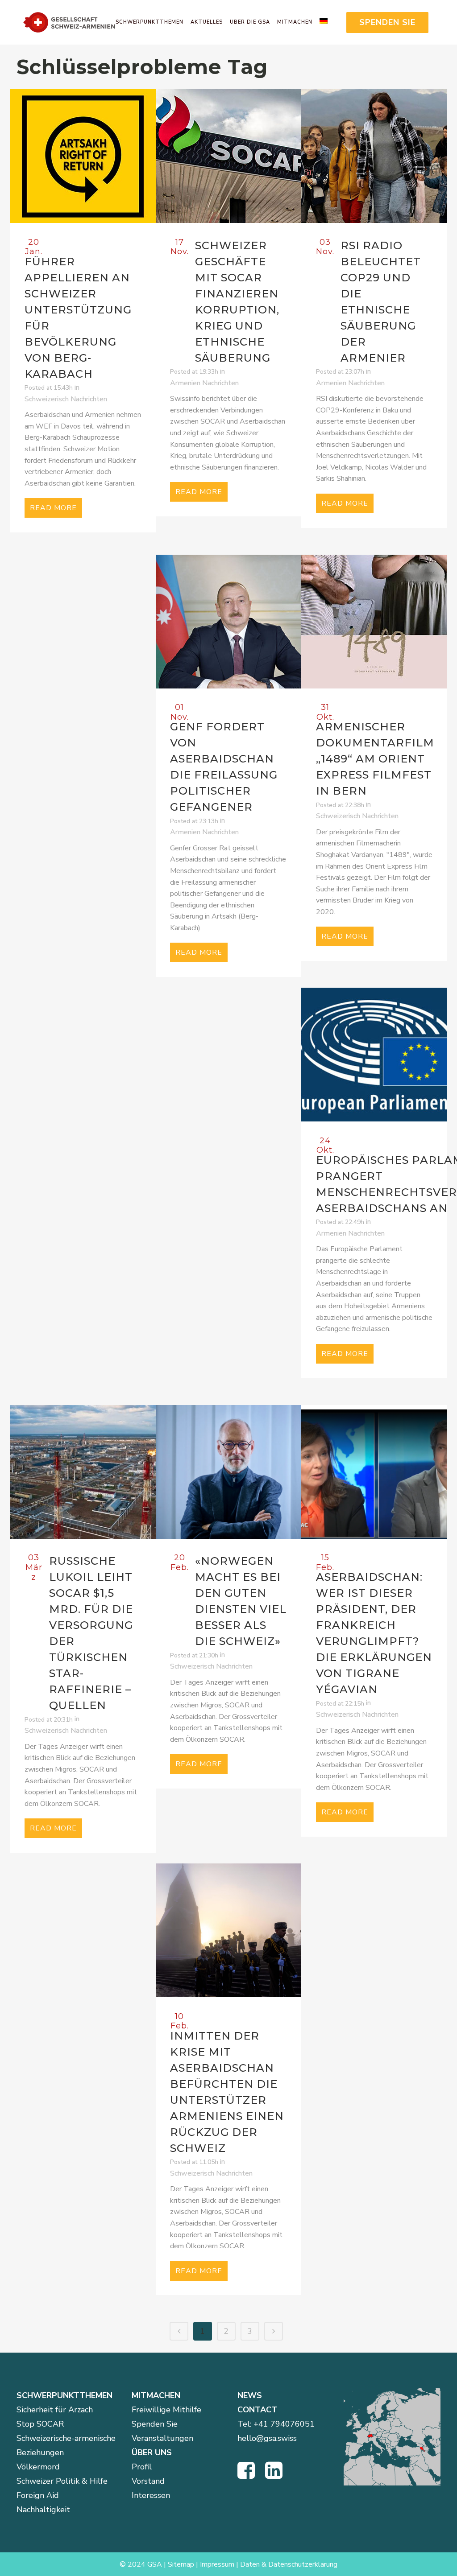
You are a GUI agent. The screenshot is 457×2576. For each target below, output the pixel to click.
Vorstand (148, 2481)
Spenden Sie (155, 2424)
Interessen (151, 2495)
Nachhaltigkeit (43, 2510)
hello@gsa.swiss (267, 2438)
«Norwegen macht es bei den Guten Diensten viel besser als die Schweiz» (241, 1601)
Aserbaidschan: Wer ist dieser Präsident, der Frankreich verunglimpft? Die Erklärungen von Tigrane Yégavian (374, 1633)
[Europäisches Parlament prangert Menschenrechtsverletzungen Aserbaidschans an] (374, 1055)
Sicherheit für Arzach (55, 2410)
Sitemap (181, 2564)
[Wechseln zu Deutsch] (327, 22)
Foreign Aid (38, 2495)
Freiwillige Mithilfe (166, 2410)
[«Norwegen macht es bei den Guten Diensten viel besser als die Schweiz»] (229, 1472)
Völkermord (38, 2467)
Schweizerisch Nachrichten (66, 399)
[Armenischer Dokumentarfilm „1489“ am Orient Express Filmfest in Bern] (374, 622)
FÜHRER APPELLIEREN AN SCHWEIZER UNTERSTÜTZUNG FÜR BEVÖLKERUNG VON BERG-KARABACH (78, 318)
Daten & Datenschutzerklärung (289, 2564)
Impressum (217, 2564)
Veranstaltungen (162, 2438)
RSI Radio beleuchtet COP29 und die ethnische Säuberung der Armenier (381, 302)
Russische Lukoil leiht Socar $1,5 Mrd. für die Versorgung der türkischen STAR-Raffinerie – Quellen (91, 1633)
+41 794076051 (284, 2424)
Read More (53, 508)
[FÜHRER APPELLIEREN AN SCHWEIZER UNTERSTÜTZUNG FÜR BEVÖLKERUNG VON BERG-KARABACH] (83, 156)
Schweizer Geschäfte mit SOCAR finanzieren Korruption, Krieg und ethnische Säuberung (237, 302)
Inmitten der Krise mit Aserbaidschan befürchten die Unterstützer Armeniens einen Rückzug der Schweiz (227, 2092)
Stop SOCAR (40, 2424)
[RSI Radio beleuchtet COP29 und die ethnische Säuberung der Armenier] (374, 156)
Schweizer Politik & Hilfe (62, 2481)
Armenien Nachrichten (204, 383)
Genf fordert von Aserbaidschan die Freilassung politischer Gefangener (224, 767)
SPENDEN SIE (387, 22)
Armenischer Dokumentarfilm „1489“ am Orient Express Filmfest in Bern (375, 759)
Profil (142, 2467)
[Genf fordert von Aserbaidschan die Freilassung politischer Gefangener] (229, 622)
